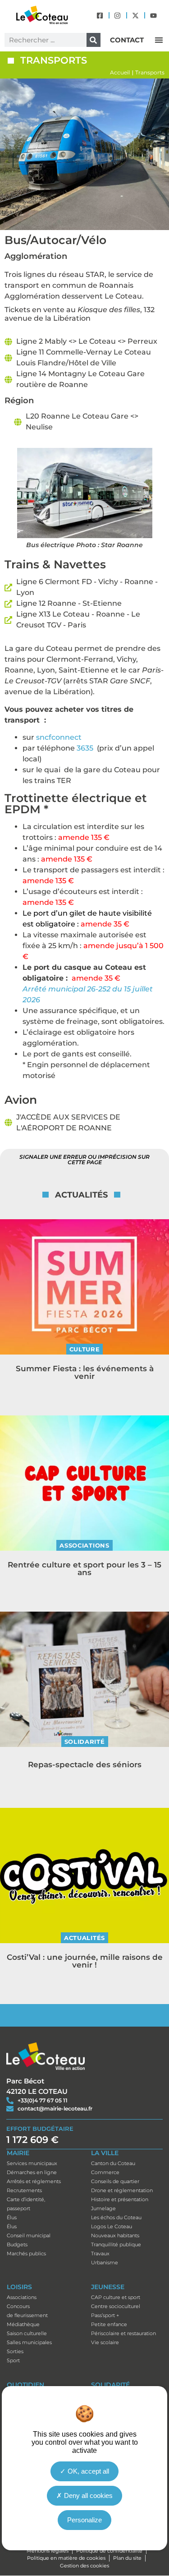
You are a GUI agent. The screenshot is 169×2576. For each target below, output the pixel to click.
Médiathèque (23, 2324)
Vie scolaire (105, 2342)
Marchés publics (26, 2253)
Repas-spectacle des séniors (85, 1765)
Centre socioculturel (116, 2306)
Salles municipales (29, 2342)
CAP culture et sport (116, 2297)
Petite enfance (109, 2324)
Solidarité (85, 1742)
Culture (85, 1349)
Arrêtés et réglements (34, 2181)
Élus (12, 2217)
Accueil (120, 72)
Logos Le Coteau (112, 2226)
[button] (159, 40)
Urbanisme (105, 2263)
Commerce (105, 2172)
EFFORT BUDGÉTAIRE (40, 2129)
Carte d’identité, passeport (26, 2204)
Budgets (17, 2244)
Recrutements (24, 2190)
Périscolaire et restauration (123, 2333)
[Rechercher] (94, 40)
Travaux (100, 2253)
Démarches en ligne (32, 2172)
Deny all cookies (87, 2495)
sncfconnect (59, 737)
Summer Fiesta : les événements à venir (85, 1372)
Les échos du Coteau (116, 2217)
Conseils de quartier (115, 2181)
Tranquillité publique (116, 2244)
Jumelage (103, 2208)
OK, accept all (87, 2471)
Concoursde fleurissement (27, 2311)
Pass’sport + (105, 2315)
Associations (84, 1545)
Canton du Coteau (113, 2163)
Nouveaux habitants (115, 2235)
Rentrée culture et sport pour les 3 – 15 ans (84, 1569)
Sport (13, 2360)
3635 (85, 748)
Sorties (15, 2351)
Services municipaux (32, 2163)
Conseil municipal (29, 2235)
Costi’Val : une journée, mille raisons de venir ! (85, 1961)
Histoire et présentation (120, 2199)
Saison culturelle (27, 2333)
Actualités (84, 1938)
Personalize (84, 2520)
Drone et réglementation (122, 2190)
